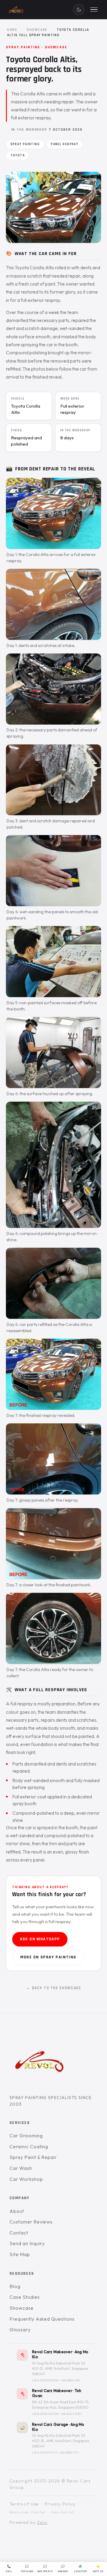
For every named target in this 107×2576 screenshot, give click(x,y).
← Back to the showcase (54, 1988)
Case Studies (25, 2297)
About (17, 2211)
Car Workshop (26, 2179)
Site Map (20, 2254)
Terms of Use (24, 2504)
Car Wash (21, 2168)
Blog (15, 2286)
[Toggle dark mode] (79, 9)
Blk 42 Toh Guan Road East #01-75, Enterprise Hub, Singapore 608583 (61, 2405)
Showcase (37, 30)
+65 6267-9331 (71, 2414)
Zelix (42, 2522)
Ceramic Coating (29, 2146)
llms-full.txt (63, 2512)
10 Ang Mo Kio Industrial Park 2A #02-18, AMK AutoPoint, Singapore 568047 (61, 2441)
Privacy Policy (60, 2504)
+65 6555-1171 (69, 2452)
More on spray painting (48, 1957)
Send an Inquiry (27, 2243)
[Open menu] (94, 9)
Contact (19, 2232)
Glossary (20, 2330)
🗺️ (81, 2569)
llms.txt (38, 2512)
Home (12, 30)
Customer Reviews (31, 2222)
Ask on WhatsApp (40, 1939)
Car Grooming (26, 2136)
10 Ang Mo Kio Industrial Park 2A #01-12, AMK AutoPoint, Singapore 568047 (60, 2368)
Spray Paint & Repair (33, 2157)
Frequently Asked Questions (42, 2319)
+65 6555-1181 (70, 2380)
